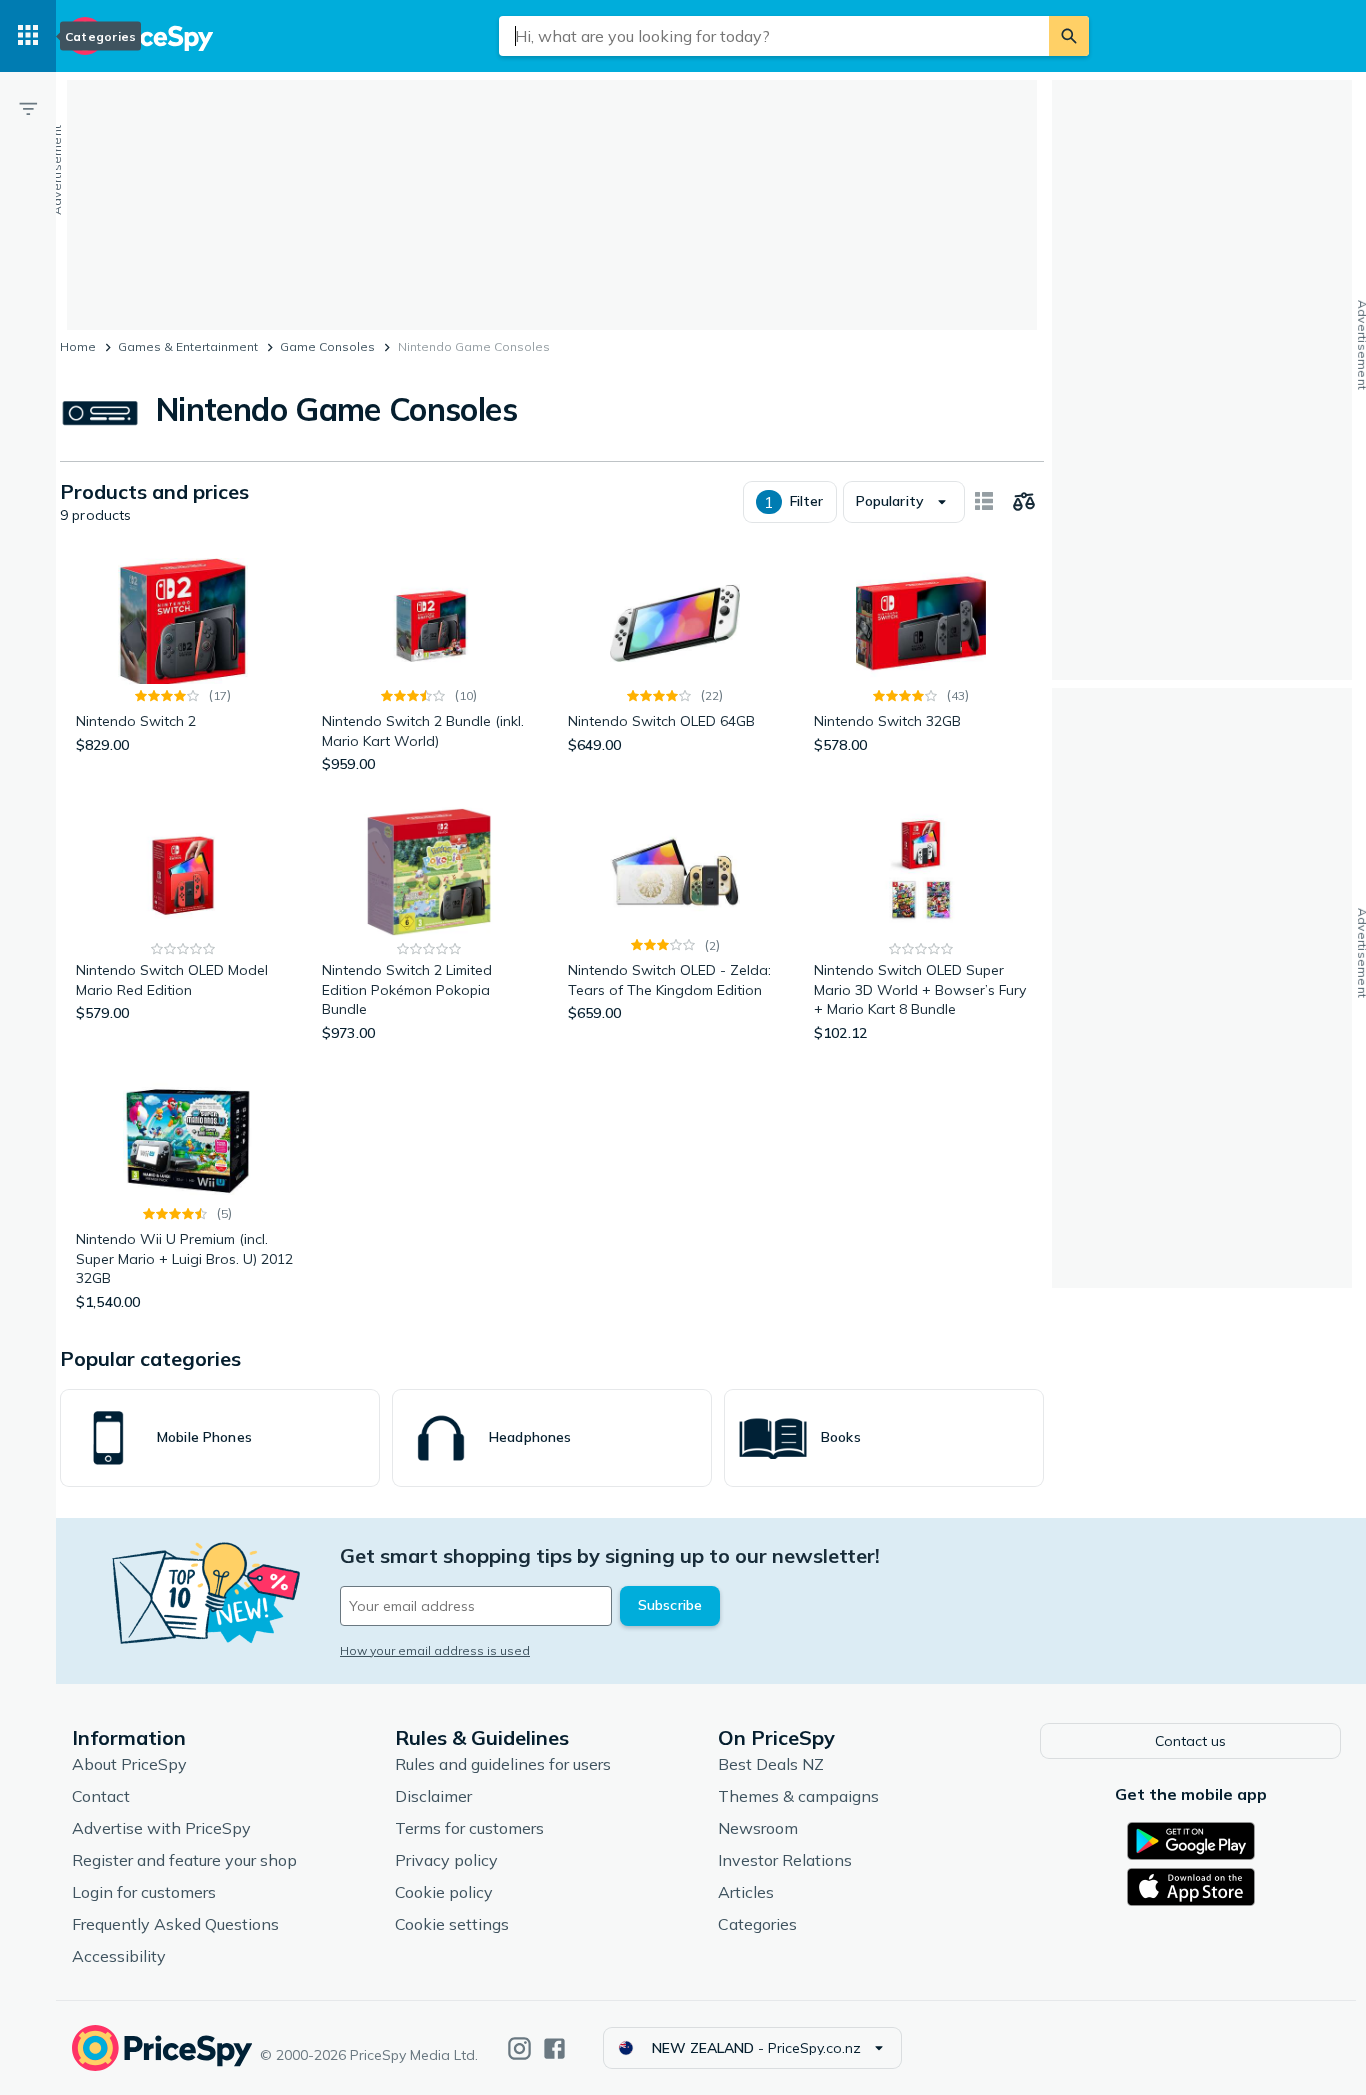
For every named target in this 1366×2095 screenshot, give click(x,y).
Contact (101, 1796)
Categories (757, 1924)
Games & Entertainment (188, 346)
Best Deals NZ (771, 1764)
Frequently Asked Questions (175, 1924)
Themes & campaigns (798, 1796)
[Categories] (28, 36)
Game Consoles (327, 346)
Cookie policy (444, 1892)
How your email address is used (435, 1650)
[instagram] (519, 2048)
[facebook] (554, 2048)
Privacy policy (446, 1860)
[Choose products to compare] (1024, 502)
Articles (746, 1892)
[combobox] (774, 36)
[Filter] (28, 108)
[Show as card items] (984, 502)
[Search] (1069, 36)
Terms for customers (469, 1828)
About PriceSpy (129, 1764)
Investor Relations (785, 1860)
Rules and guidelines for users (503, 1764)
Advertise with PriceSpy (161, 1828)
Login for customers (144, 1892)
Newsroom (758, 1828)
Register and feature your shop (184, 1860)
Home (78, 346)
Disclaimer (433, 1796)
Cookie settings (452, 1924)
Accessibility (119, 1956)
